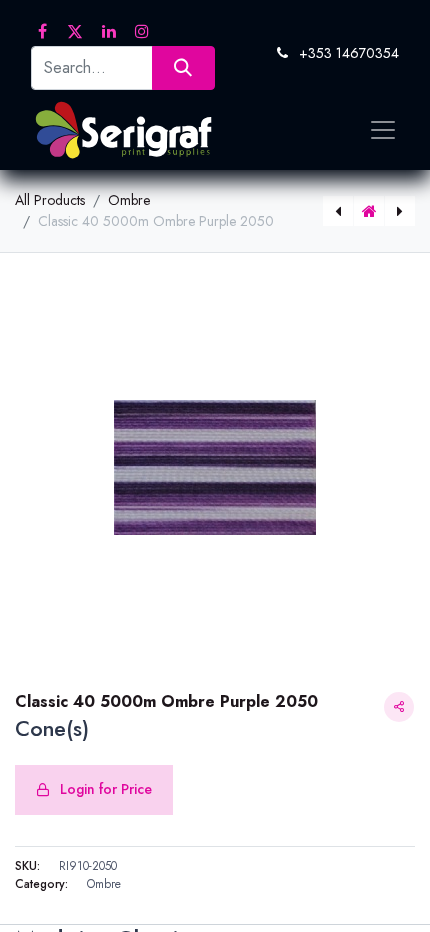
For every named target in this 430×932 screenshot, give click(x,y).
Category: (41, 884)
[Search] (183, 67)
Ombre (129, 200)
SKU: (27, 866)
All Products (50, 200)
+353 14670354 (349, 53)
